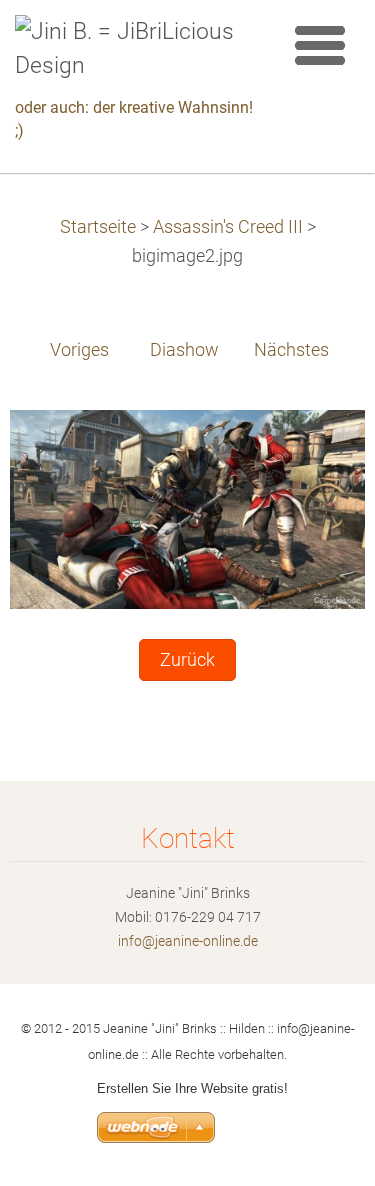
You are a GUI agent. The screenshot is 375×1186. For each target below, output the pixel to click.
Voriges (79, 350)
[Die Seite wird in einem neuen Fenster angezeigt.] (187, 508)
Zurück (187, 660)
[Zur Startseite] (135, 49)
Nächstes (291, 350)
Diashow (184, 350)
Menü (320, 45)
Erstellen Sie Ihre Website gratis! (192, 1088)
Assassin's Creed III (228, 227)
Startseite (98, 227)
